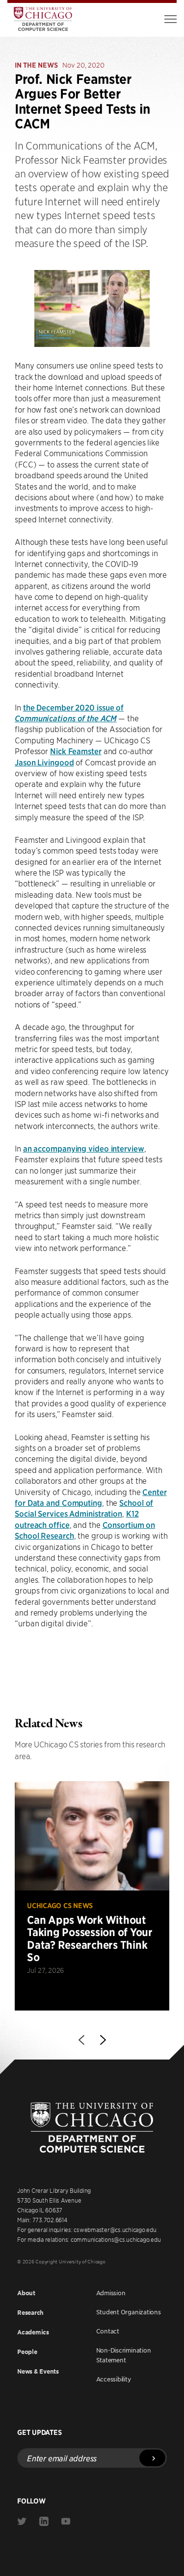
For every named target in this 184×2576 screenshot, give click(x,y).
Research (30, 2313)
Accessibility (114, 2379)
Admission (111, 2293)
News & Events (38, 2371)
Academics (33, 2332)
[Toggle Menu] (171, 19)
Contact (108, 2331)
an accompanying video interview (84, 1148)
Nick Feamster (76, 751)
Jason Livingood (44, 762)
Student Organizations (129, 2312)
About (26, 2293)
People (27, 2352)
